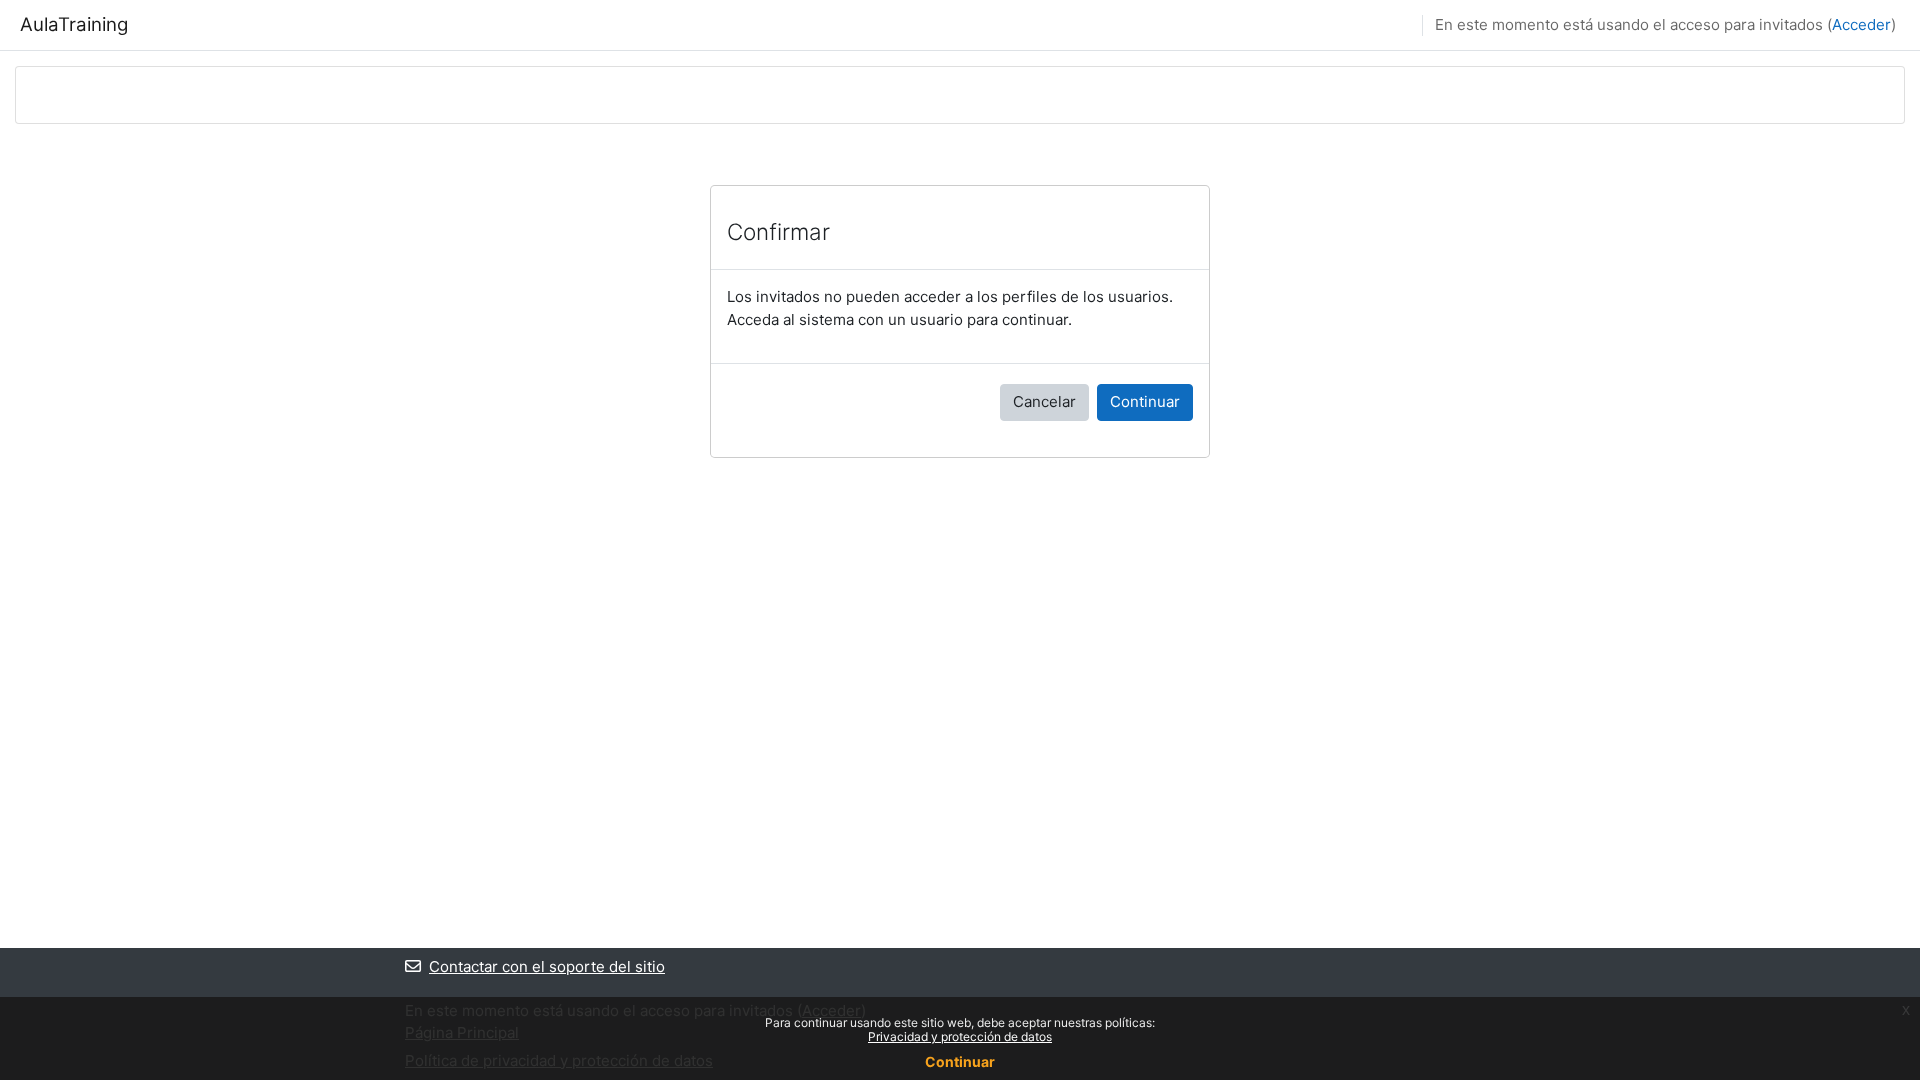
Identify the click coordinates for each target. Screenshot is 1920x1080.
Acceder (1861, 24)
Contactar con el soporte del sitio (547, 966)
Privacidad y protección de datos (960, 1036)
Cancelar (1044, 401)
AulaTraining (74, 24)
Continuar (1145, 401)
